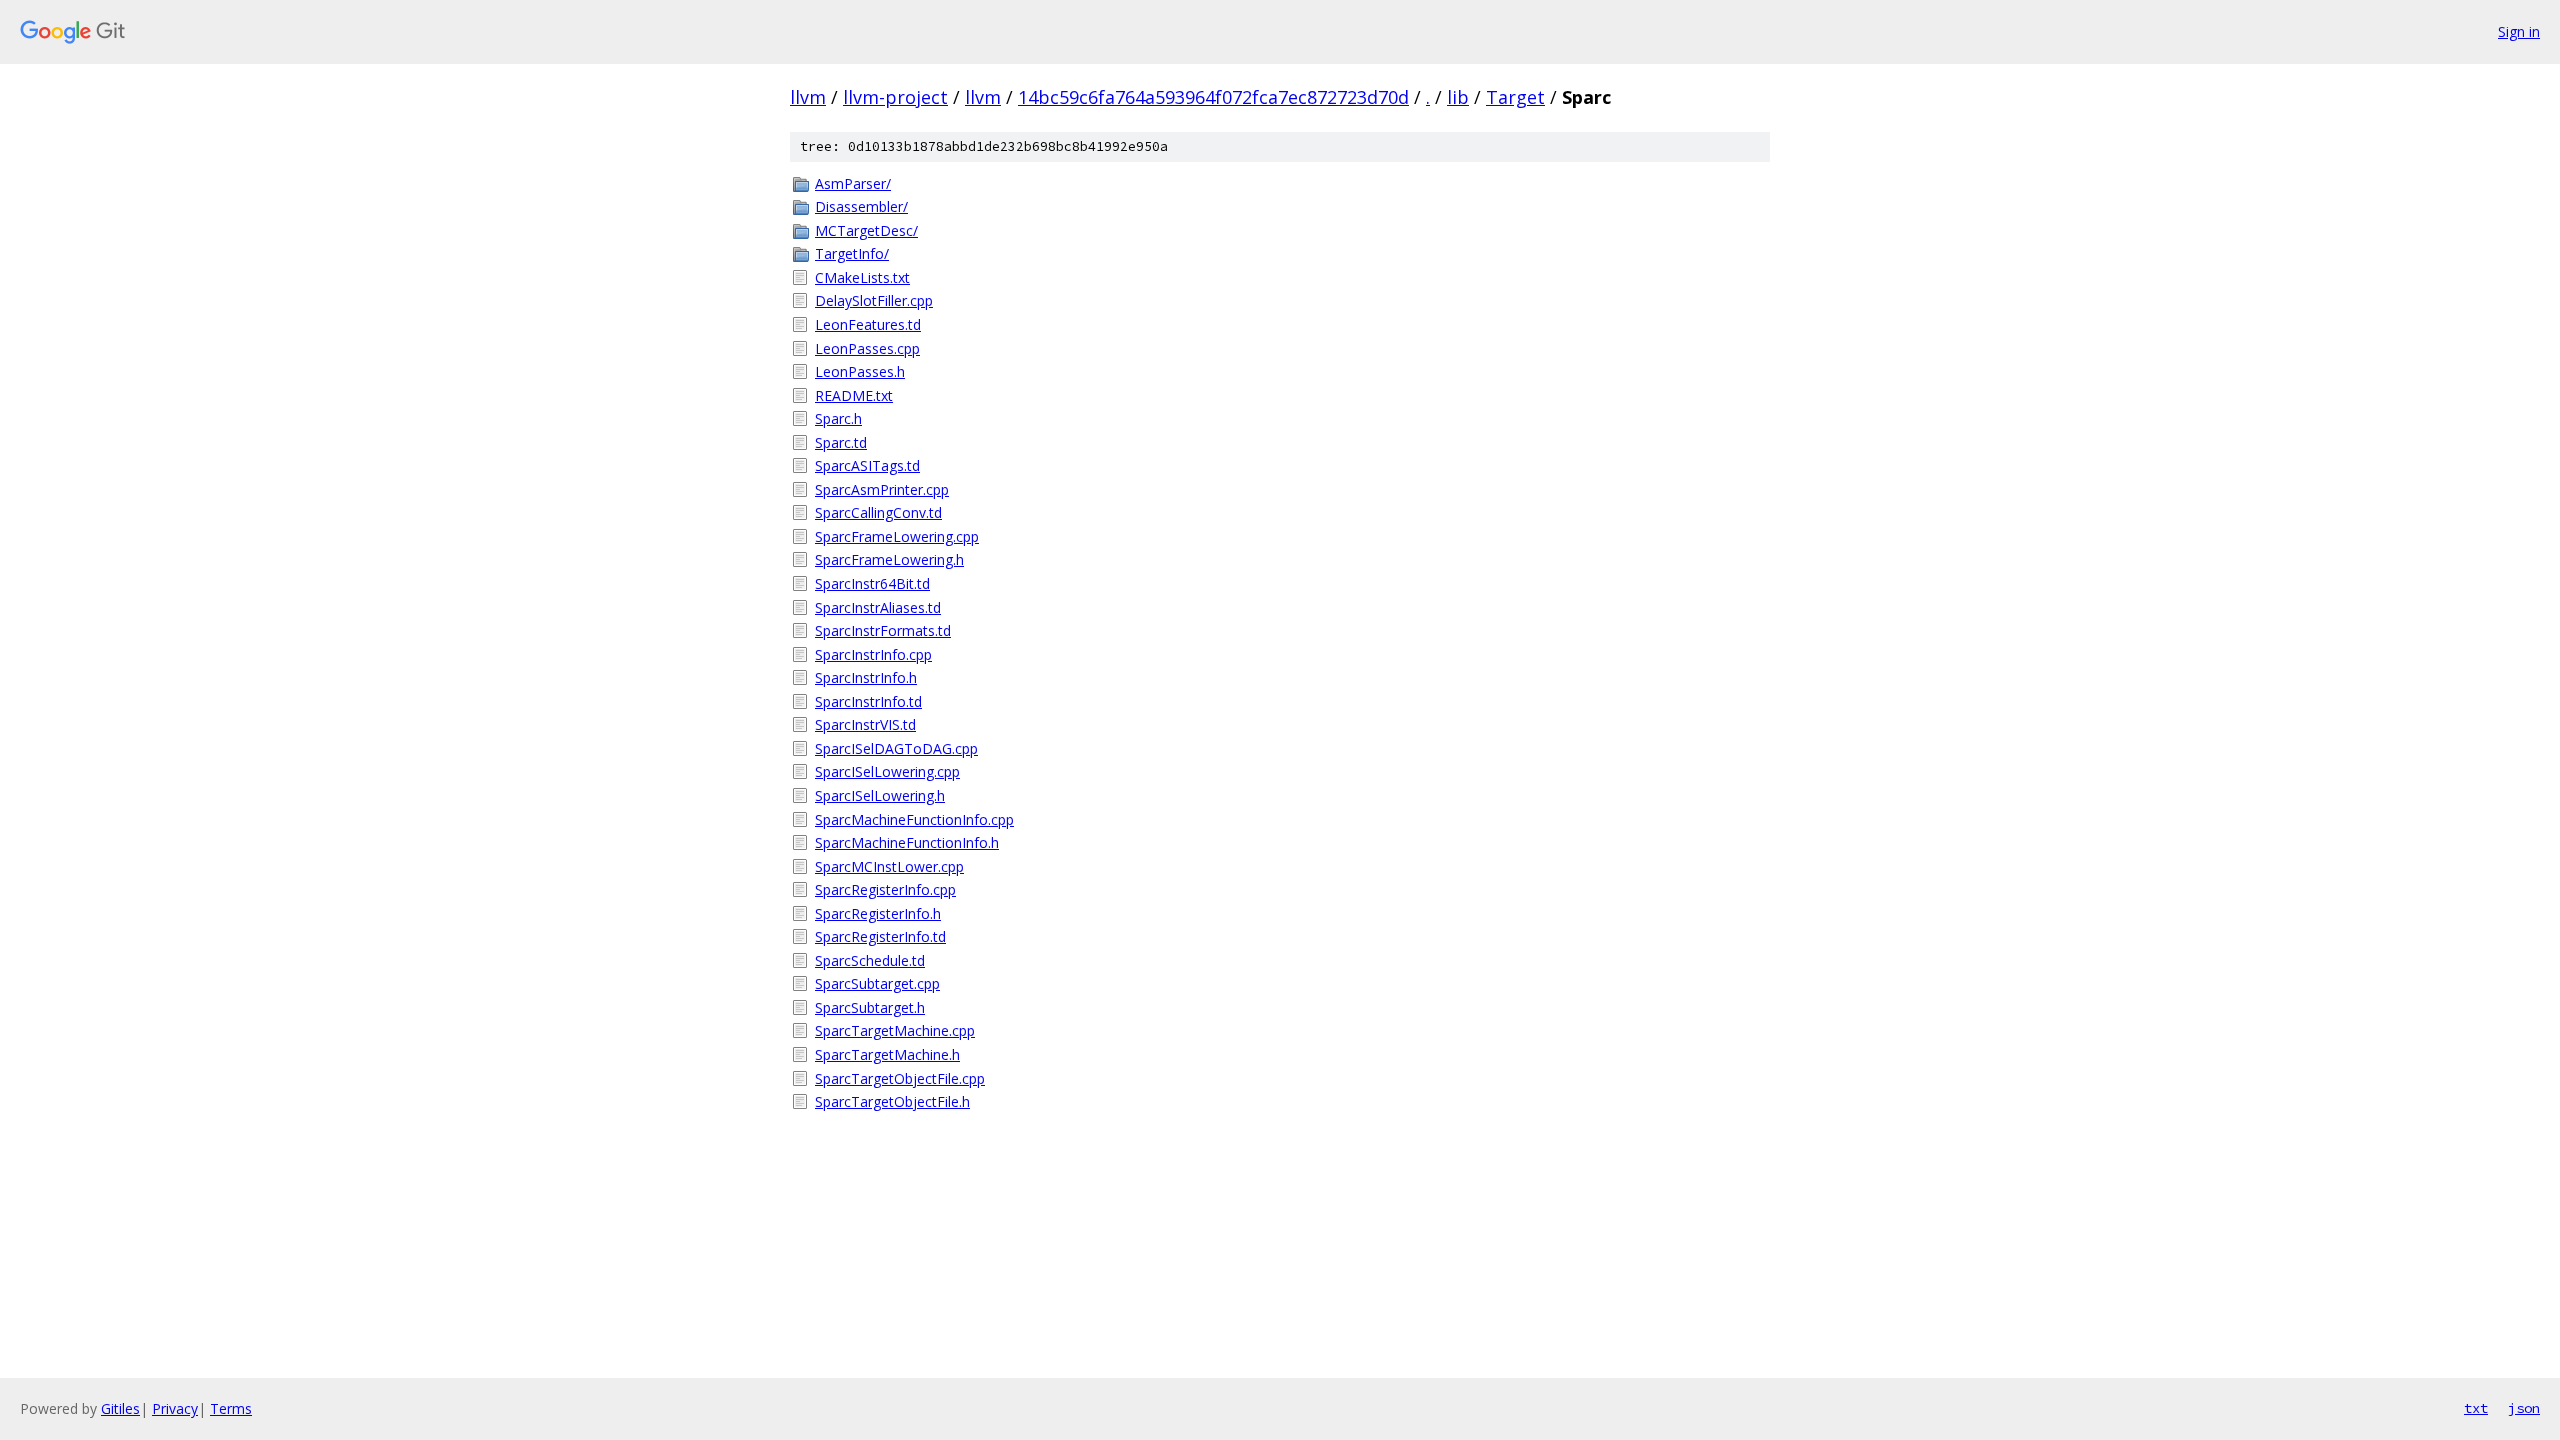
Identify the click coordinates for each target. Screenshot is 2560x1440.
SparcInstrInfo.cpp (873, 654)
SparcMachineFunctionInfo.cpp (914, 819)
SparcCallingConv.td (878, 512)
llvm (808, 97)
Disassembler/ (861, 206)
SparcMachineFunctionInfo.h (907, 842)
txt (2476, 1408)
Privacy (175, 1408)
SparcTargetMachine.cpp (895, 1030)
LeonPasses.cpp (867, 348)
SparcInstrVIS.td (865, 724)
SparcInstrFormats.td (883, 630)
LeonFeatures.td (868, 324)
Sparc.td (841, 442)
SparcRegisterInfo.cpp (885, 889)
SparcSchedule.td (870, 960)
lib (1458, 97)
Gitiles (120, 1408)
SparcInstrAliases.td (878, 607)
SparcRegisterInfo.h (878, 913)
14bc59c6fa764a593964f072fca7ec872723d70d (1213, 97)
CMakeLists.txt (862, 277)
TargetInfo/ (852, 253)
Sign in (2519, 31)
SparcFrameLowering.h (889, 559)
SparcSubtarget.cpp (877, 983)
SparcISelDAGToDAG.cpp (896, 748)
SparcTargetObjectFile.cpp (900, 1078)
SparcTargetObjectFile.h (892, 1101)
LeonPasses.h (860, 371)
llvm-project (895, 97)
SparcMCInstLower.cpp (889, 866)
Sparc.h (838, 418)
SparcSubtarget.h (870, 1007)
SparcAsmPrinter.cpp (882, 489)
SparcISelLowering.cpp (887, 771)
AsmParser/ (853, 183)
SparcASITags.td (867, 465)
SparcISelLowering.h (880, 795)
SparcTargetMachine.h (887, 1054)
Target (1515, 97)
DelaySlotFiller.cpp (874, 300)
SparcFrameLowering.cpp (897, 536)
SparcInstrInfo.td (868, 701)
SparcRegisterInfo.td (880, 936)
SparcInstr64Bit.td (872, 583)
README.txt (854, 395)
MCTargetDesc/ (866, 230)
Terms (231, 1408)
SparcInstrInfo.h (866, 677)
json (2524, 1408)
